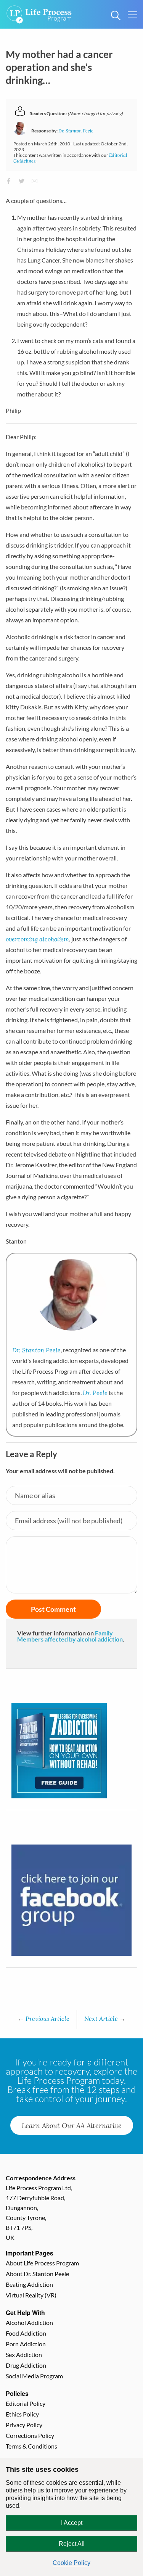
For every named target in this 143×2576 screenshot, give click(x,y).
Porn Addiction (26, 2344)
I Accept (72, 2523)
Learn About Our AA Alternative (72, 2125)
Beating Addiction (29, 2284)
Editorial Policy (26, 2403)
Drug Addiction (26, 2365)
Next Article (105, 2018)
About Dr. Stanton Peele (37, 2274)
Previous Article (44, 2018)
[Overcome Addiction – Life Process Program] (39, 9)
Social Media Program (34, 2376)
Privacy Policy (24, 2425)
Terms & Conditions (31, 2446)
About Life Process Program (42, 2263)
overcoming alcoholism (37, 939)
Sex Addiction (24, 2354)
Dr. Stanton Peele (76, 131)
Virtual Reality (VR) (31, 2295)
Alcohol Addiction (29, 2322)
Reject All (72, 2544)
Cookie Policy (71, 2563)
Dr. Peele (95, 1393)
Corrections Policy (30, 2435)
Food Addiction (26, 2333)
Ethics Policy (22, 2414)
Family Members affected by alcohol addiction (70, 1636)
